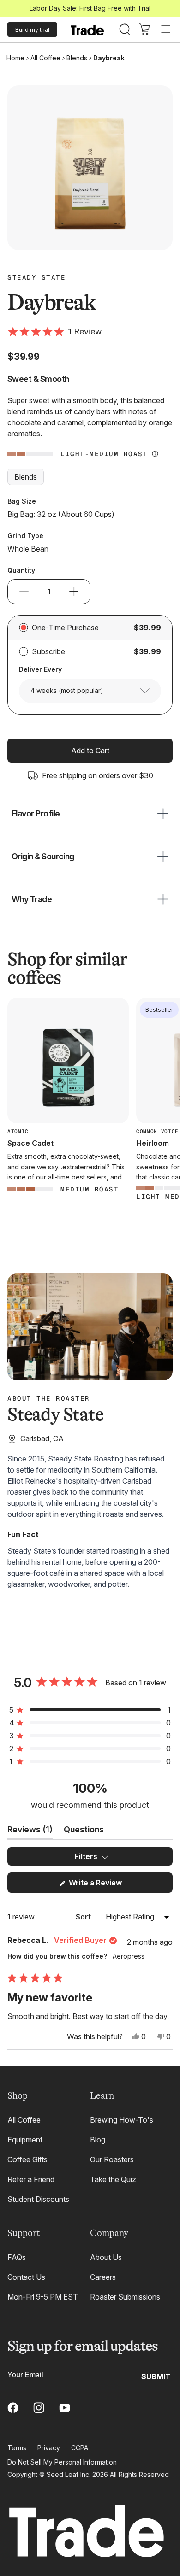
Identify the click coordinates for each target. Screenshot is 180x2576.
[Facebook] (13, 2408)
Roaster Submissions (125, 2297)
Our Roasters (112, 2159)
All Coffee (45, 58)
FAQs (17, 2257)
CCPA (80, 2448)
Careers (103, 2277)
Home (15, 58)
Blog (98, 2140)
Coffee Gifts (27, 2159)
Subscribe (48, 651)
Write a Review (109, 1885)
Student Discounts (38, 2199)
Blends (77, 58)
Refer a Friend (31, 2179)
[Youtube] (65, 2408)
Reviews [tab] (30, 1832)
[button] (54, 332)
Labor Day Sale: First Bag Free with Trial (90, 8)
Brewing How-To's (122, 2120)
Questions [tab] (84, 1832)
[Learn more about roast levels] (155, 454)
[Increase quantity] (74, 592)
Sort (84, 1917)
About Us (106, 2257)
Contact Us (26, 2277)
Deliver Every (40, 669)
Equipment (25, 2140)
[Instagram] (39, 2408)
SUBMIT (156, 2376)
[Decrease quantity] (24, 592)
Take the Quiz (113, 2179)
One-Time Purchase (65, 628)
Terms (17, 2448)
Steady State (36, 277)
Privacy (49, 2448)
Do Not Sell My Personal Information (62, 2462)
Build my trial (32, 30)
